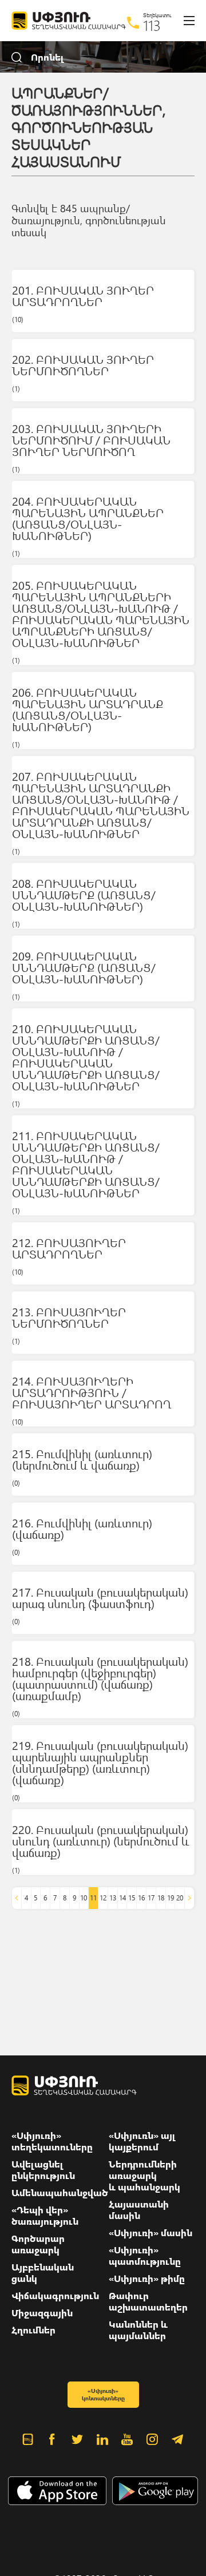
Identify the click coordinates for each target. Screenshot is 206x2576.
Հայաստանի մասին (139, 2210)
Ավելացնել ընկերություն (43, 2170)
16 (141, 1898)
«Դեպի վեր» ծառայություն (45, 2216)
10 (84, 1898)
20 (180, 1898)
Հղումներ (33, 2330)
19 (171, 1898)
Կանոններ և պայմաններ (138, 2330)
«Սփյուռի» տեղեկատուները (52, 2141)
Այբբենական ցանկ (43, 2273)
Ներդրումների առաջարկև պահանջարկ (144, 2176)
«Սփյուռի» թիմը (147, 2279)
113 (152, 25)
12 (103, 1898)
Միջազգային (42, 2313)
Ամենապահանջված (60, 2193)
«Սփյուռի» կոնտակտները (103, 2394)
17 (151, 1898)
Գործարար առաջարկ (38, 2244)
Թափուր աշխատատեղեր (148, 2301)
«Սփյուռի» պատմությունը (145, 2256)
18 (161, 1898)
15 (132, 1898)
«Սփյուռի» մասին (150, 2233)
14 (122, 1898)
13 (113, 1898)
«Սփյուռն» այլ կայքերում (142, 2141)
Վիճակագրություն (55, 2296)
